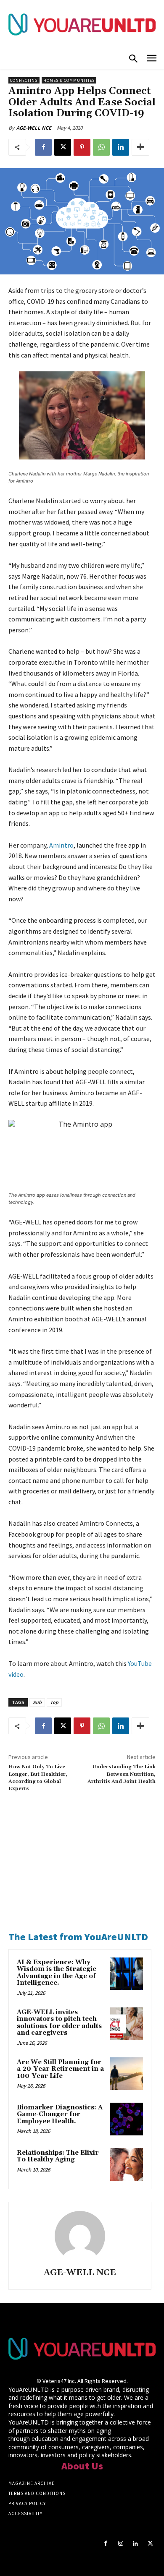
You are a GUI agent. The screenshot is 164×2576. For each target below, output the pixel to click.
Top (54, 1702)
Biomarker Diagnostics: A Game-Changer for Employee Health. (60, 2114)
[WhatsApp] (101, 147)
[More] (140, 147)
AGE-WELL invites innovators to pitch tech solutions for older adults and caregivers (59, 2023)
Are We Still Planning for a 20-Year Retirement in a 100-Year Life (60, 2069)
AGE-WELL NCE (34, 128)
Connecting (24, 80)
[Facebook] (43, 147)
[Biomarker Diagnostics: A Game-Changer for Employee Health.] (127, 2119)
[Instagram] (120, 2543)
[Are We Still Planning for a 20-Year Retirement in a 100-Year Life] (127, 2074)
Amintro (61, 845)
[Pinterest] (82, 147)
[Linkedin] (121, 147)
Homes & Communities (69, 80)
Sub (37, 1702)
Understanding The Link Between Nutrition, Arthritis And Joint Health (122, 1774)
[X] (63, 147)
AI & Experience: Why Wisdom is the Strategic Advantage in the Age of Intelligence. (57, 1973)
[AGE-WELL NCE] (80, 2236)
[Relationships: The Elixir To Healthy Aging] (127, 2164)
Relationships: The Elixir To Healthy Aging (58, 2156)
